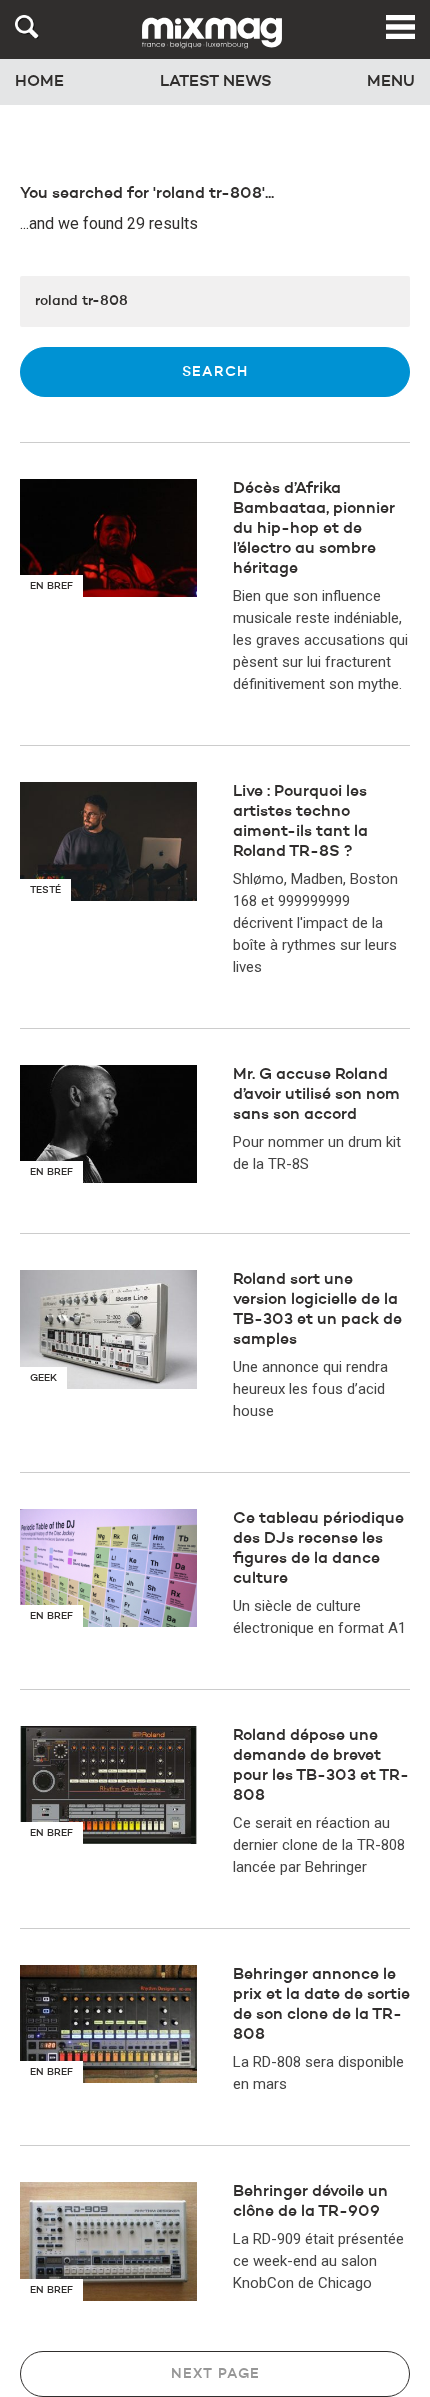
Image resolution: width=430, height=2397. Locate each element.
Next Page (215, 2374)
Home (39, 82)
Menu (391, 82)
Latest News (216, 82)
